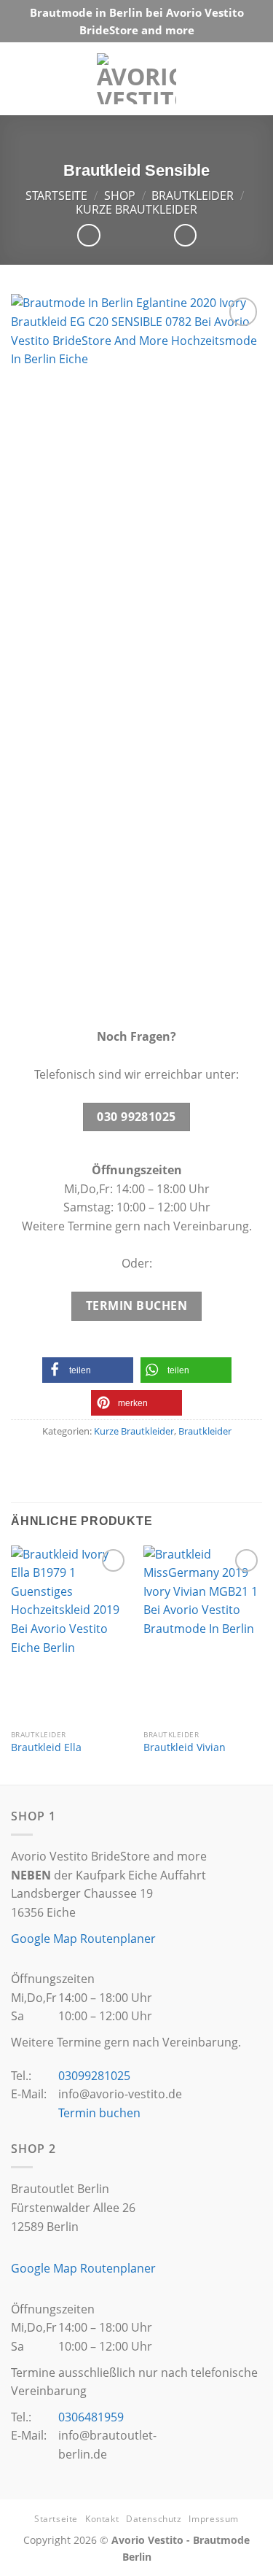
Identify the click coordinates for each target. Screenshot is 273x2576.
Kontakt (102, 2519)
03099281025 (94, 2076)
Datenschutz (154, 2519)
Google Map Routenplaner (83, 1939)
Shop (120, 195)
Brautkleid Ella (46, 1747)
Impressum (214, 2519)
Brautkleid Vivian (185, 1747)
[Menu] (248, 78)
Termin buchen (99, 2113)
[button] (88, 1370)
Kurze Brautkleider (136, 209)
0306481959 (91, 2417)
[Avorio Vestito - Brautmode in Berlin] (136, 79)
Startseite (56, 195)
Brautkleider (193, 195)
